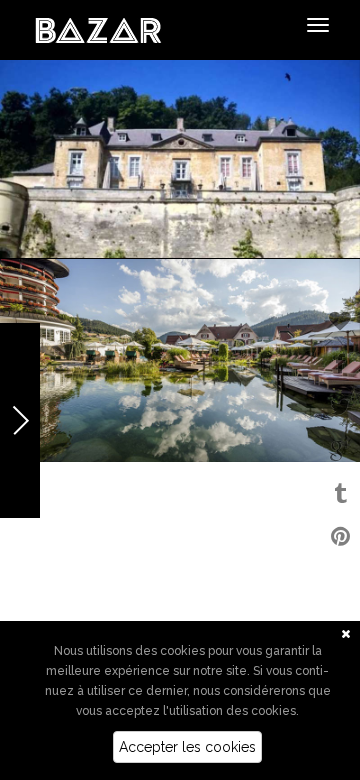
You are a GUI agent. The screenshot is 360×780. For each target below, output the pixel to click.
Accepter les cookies (187, 747)
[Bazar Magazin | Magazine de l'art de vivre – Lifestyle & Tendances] (98, 29)
